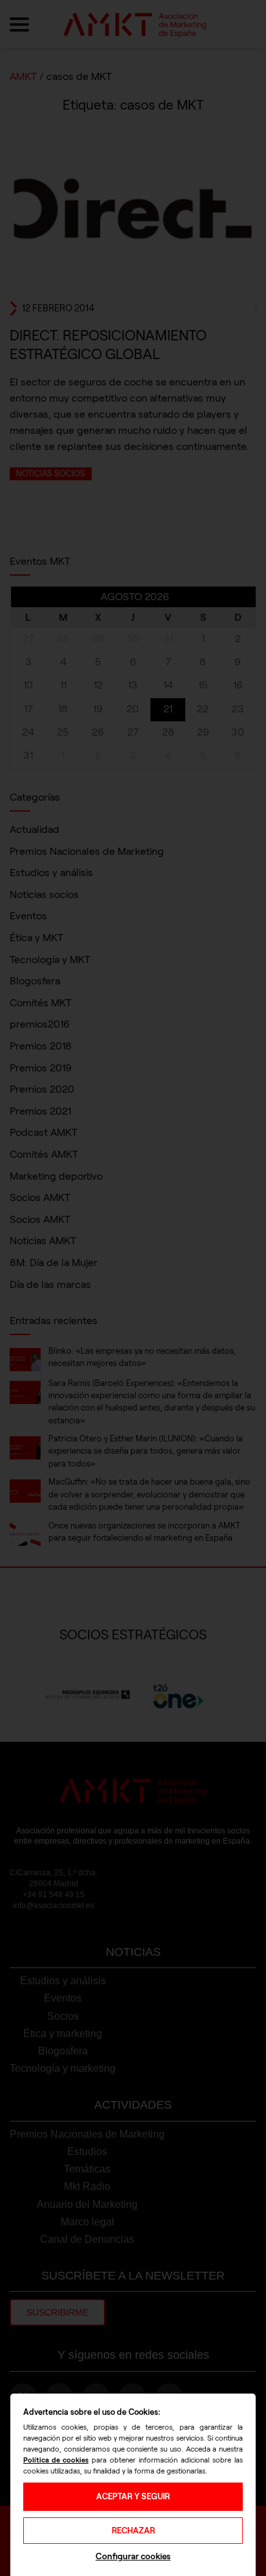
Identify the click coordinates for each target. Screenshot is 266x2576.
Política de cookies (56, 2460)
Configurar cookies (133, 2556)
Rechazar (133, 2531)
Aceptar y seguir (133, 2496)
